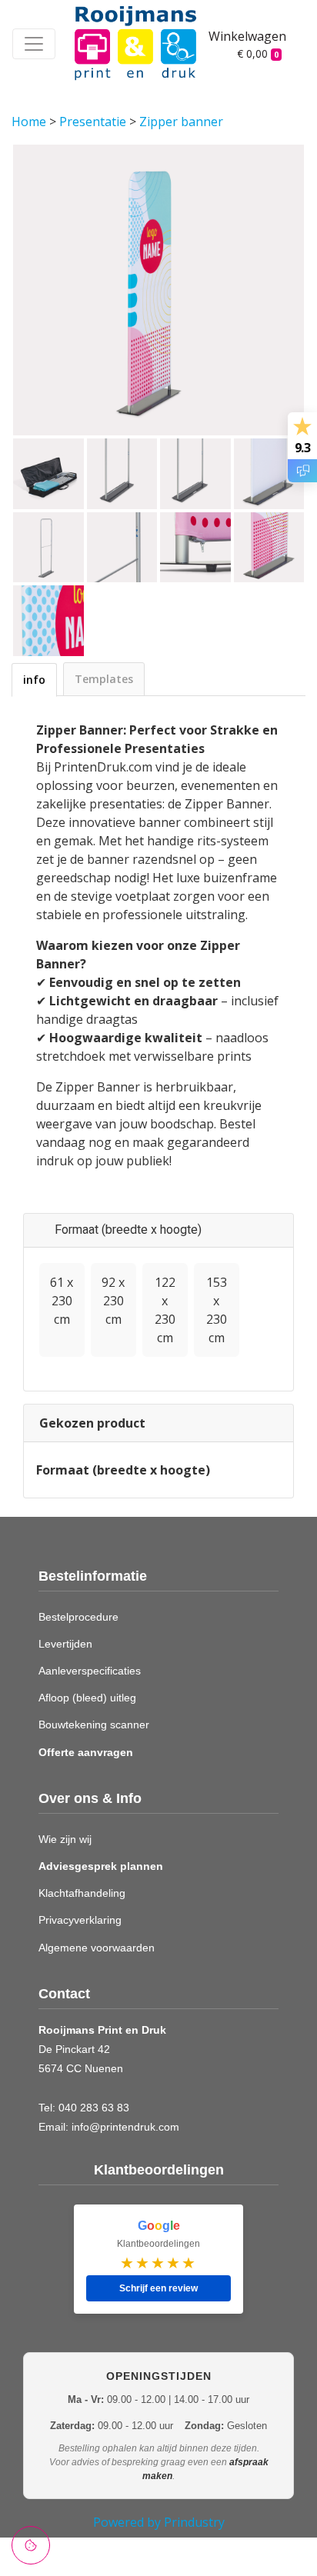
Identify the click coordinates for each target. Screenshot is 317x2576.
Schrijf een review (158, 2288)
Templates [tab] (104, 679)
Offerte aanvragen (86, 1752)
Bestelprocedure (78, 1617)
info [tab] (34, 680)
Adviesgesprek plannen (101, 1866)
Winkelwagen (245, 36)
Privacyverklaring (80, 1920)
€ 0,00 (258, 53)
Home (30, 122)
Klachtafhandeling (82, 1893)
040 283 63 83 (94, 2108)
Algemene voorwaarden (97, 1948)
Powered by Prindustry (159, 2522)
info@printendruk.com (125, 2127)
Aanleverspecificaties (90, 1671)
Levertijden (65, 1644)
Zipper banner (181, 122)
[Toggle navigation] (34, 44)
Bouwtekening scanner (94, 1725)
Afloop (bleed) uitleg (87, 1698)
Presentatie (94, 122)
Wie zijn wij (65, 1839)
